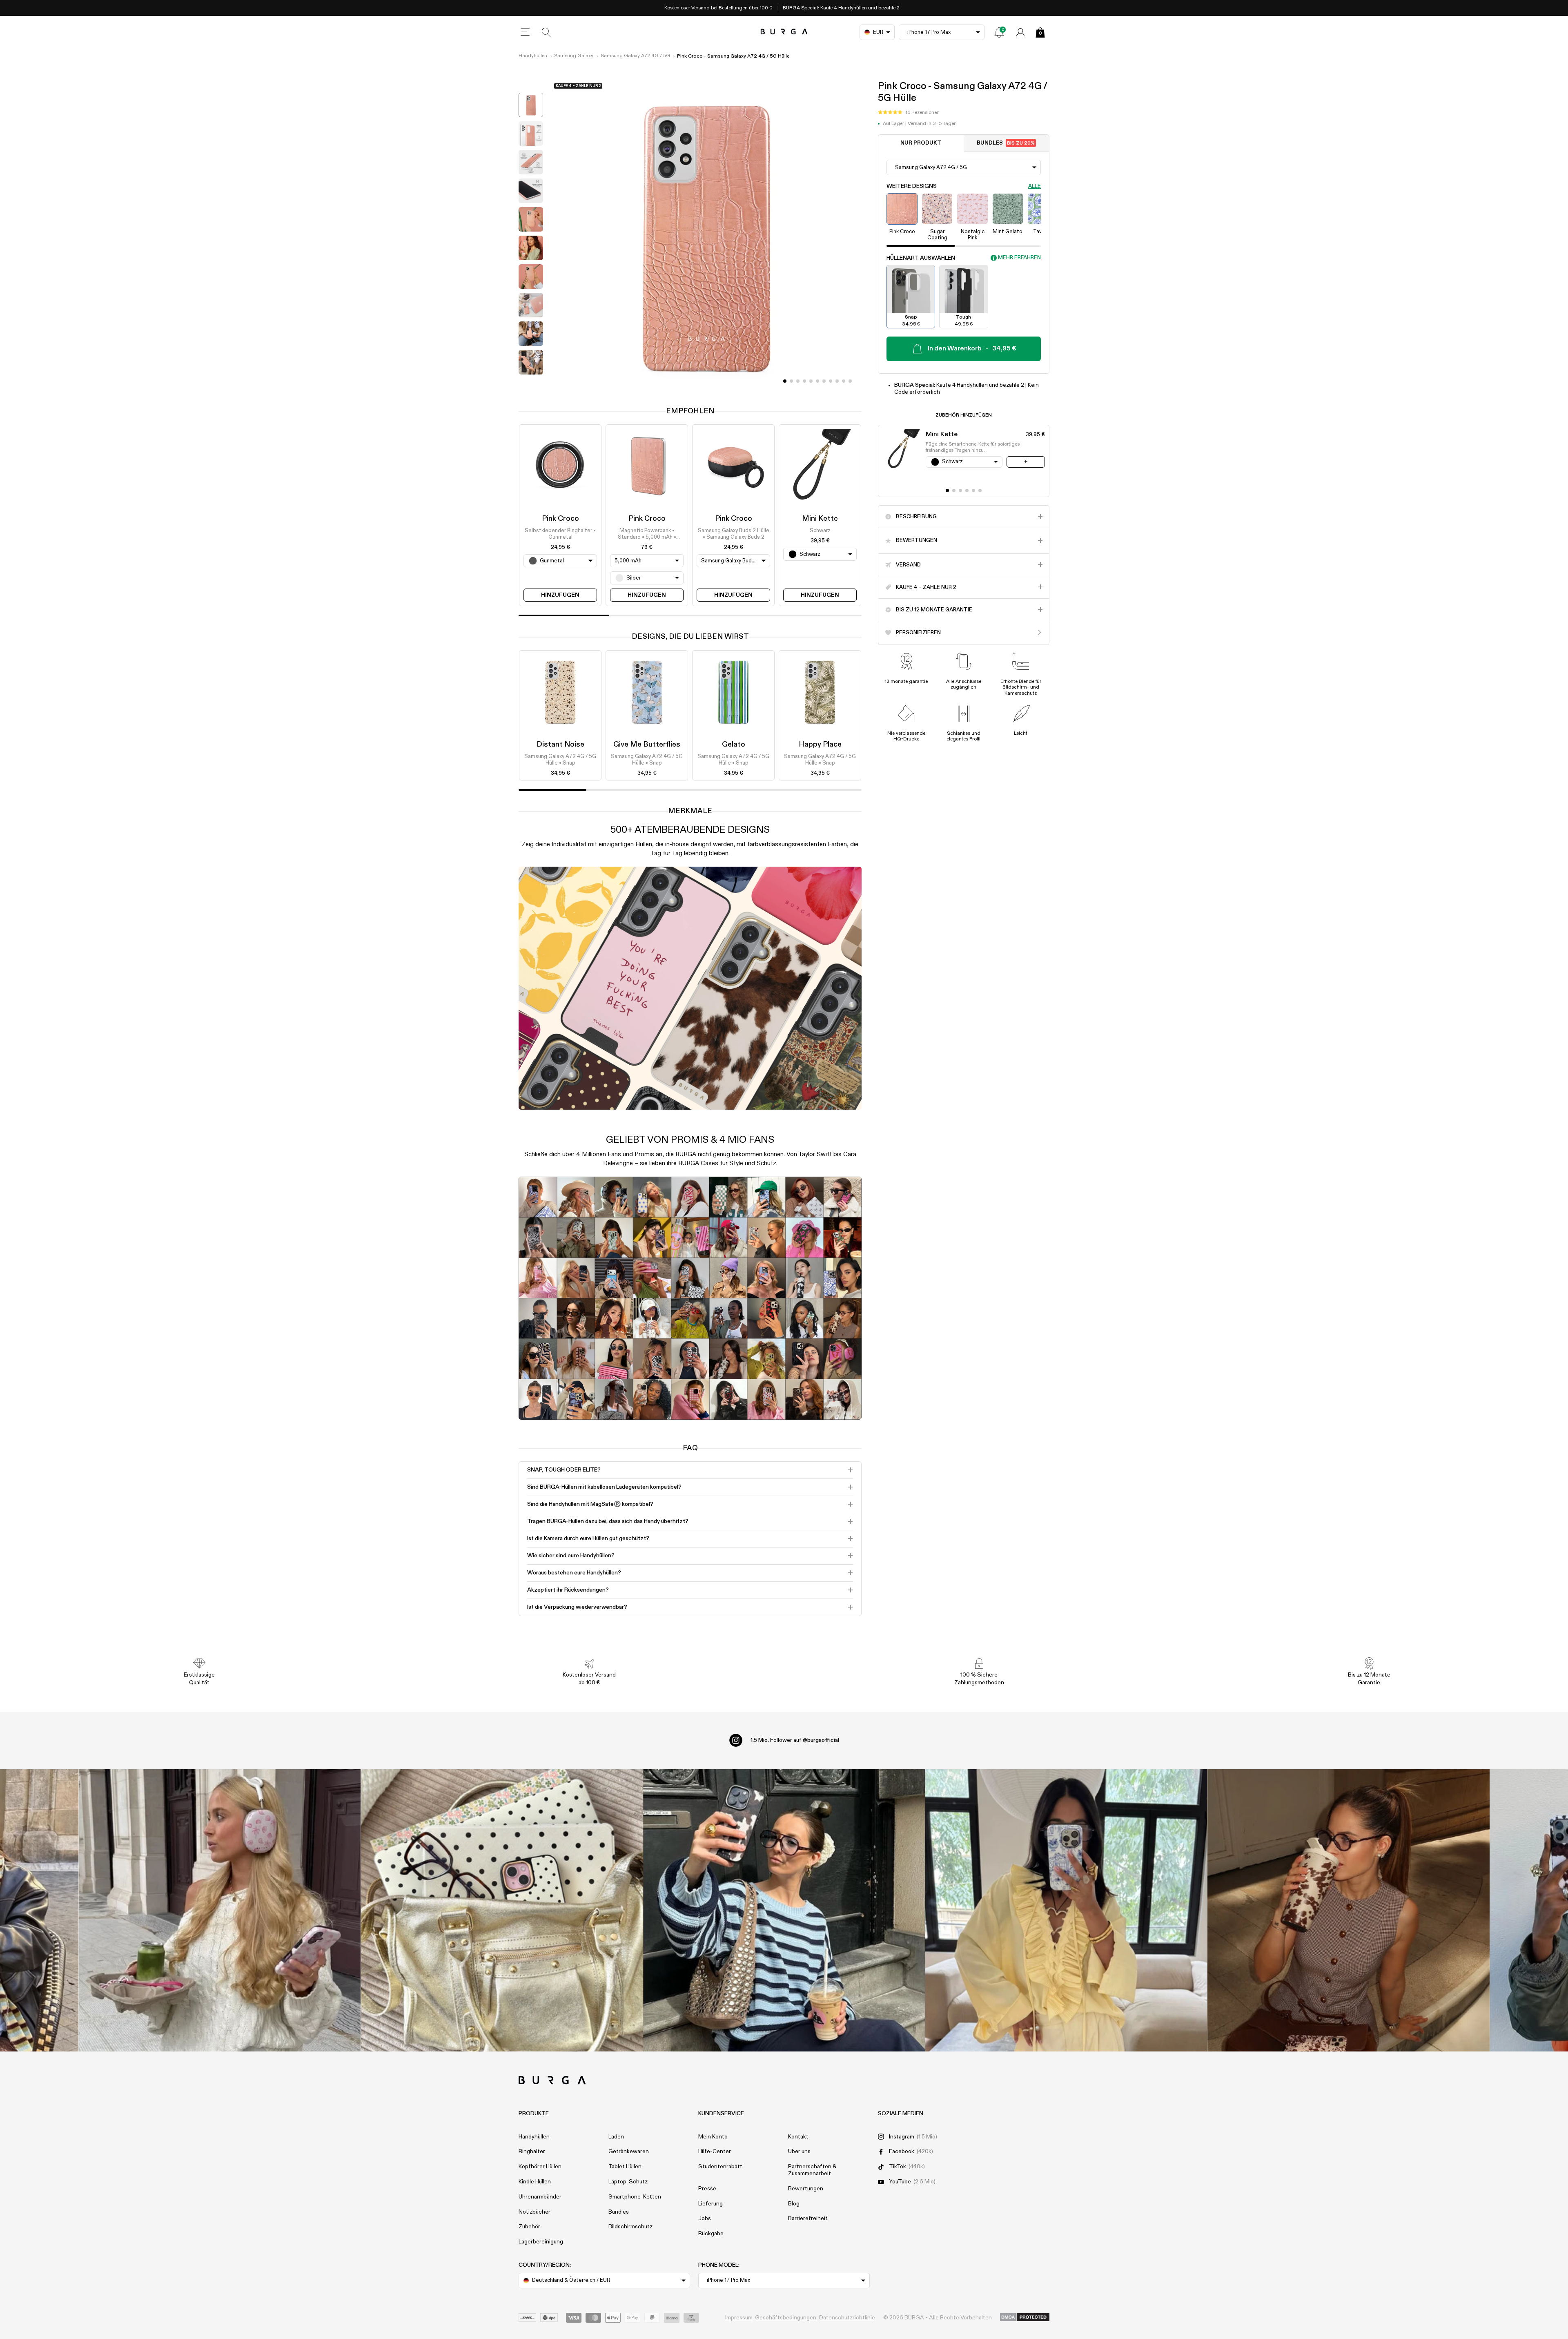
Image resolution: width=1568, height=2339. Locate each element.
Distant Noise (560, 745)
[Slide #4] (811, 381)
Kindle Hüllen (535, 2182)
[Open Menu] (525, 32)
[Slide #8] (837, 381)
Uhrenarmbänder (540, 2197)
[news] (999, 32)
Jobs (705, 2219)
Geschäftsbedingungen (786, 2318)
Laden (616, 2137)
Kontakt (798, 2137)
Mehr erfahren (1019, 258)
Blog (794, 2204)
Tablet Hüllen (625, 2167)
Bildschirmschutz (630, 2227)
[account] (1020, 32)
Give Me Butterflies (647, 745)
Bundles (1006, 143)
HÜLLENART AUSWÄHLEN (921, 258)
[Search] (546, 32)
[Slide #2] (798, 381)
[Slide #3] (804, 381)
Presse (707, 2189)
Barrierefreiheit (808, 2219)
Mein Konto (713, 2137)
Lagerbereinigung (541, 2242)
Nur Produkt (921, 143)
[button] (909, 112)
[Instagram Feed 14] (502, 1910)
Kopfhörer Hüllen (540, 2167)
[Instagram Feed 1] (784, 1910)
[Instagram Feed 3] (1349, 1910)
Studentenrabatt (720, 2167)
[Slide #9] (844, 381)
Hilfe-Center (715, 2152)
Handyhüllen (533, 56)
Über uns (799, 2152)
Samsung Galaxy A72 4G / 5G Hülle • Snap (560, 760)
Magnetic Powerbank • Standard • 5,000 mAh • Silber (647, 535)
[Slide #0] (785, 381)
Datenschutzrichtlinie (847, 2318)
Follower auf (795, 1740)
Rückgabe (711, 2234)
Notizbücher (535, 2212)
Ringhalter (532, 2152)
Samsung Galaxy (574, 56)
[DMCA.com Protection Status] (1025, 2318)
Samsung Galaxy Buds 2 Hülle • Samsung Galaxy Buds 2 (734, 534)
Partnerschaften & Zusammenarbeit (812, 2170)
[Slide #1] (791, 381)
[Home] (784, 32)
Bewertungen (806, 2189)
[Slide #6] (824, 381)
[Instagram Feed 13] (220, 1910)
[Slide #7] (831, 381)
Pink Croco (560, 519)
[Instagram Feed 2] (1066, 1910)
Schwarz (820, 531)
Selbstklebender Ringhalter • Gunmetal (560, 534)
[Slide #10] (850, 381)
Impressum (739, 2318)
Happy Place (820, 745)
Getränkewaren (629, 2152)
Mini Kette (820, 519)
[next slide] (531, 385)
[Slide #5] (817, 381)
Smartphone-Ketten (635, 2197)
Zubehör (529, 2227)
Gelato (734, 745)
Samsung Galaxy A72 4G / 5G (635, 56)
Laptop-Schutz (628, 2182)
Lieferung (710, 2204)
